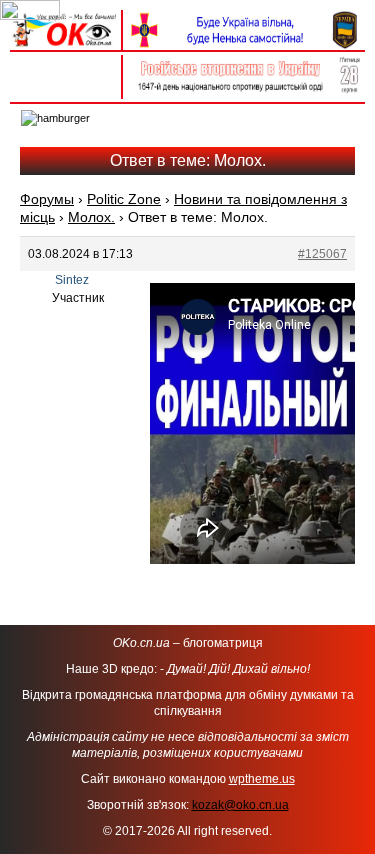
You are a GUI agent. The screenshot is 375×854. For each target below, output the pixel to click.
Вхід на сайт (65, 65)
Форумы (47, 199)
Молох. (91, 217)
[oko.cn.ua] (65, 18)
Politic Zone (124, 199)
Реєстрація (65, 87)
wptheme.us (262, 779)
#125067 (322, 254)
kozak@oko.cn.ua (240, 805)
